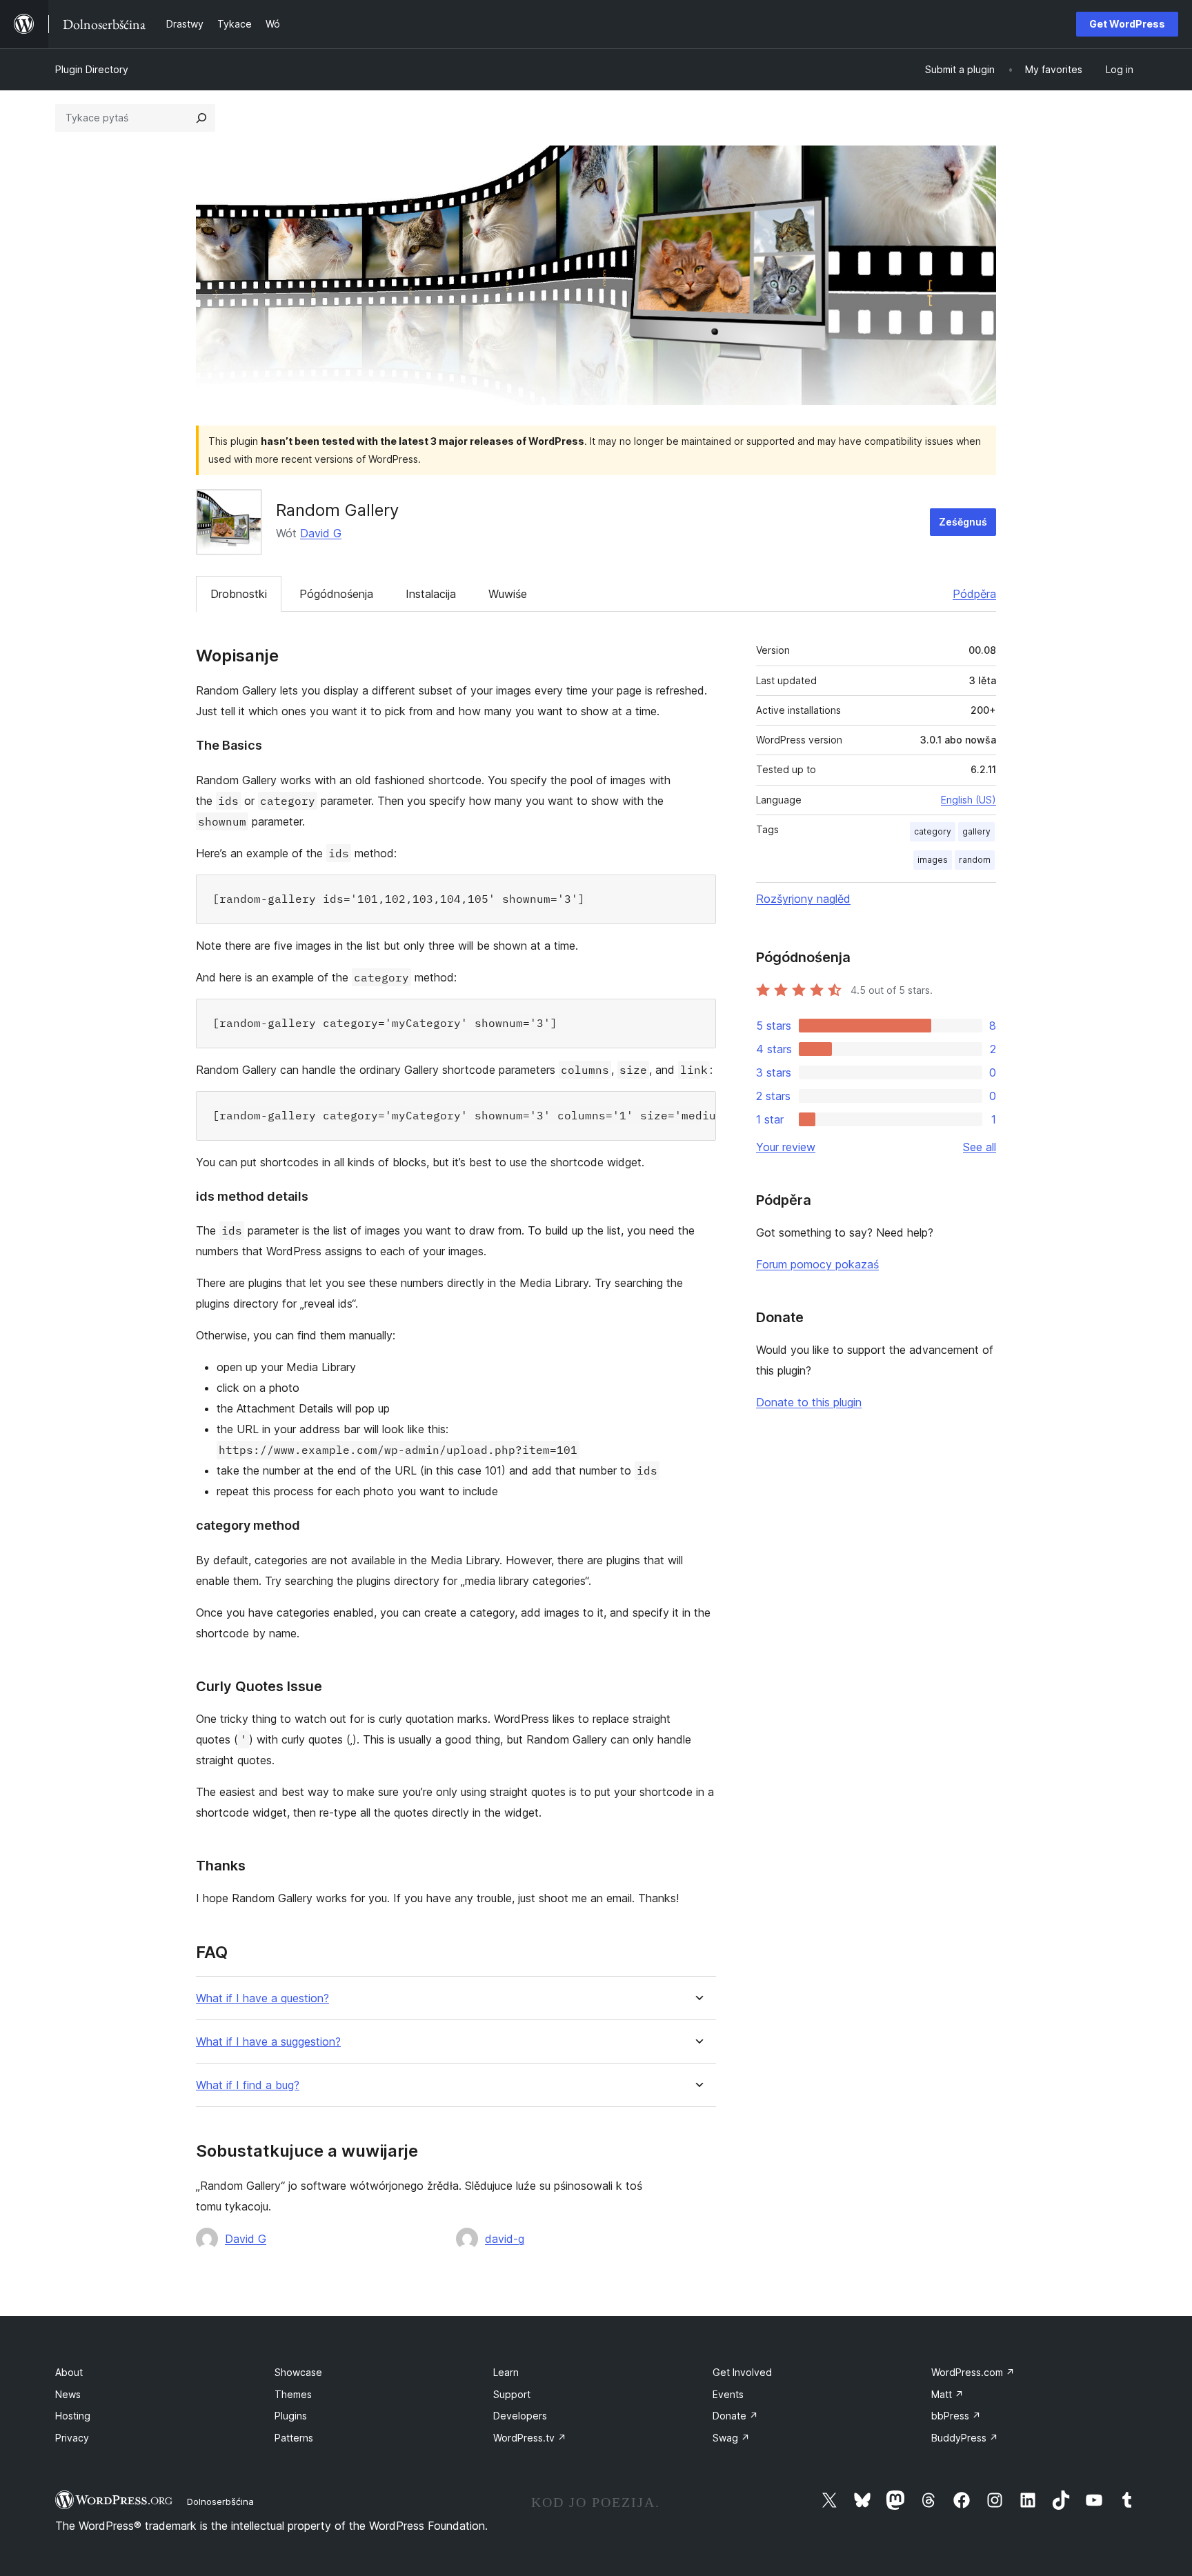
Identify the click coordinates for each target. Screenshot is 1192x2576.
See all (980, 1147)
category (933, 831)
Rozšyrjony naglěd (803, 899)
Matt (947, 2394)
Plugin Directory (92, 69)
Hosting (73, 2416)
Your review (786, 1147)
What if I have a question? (262, 1998)
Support (512, 2394)
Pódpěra (974, 594)
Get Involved (742, 2372)
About (69, 2372)
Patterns (294, 2438)
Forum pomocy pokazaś (817, 1264)
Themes (293, 2394)
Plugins (291, 2416)
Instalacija (431, 594)
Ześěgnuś (963, 522)
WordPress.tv (530, 2438)
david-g (505, 2239)
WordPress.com (973, 2372)
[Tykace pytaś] (201, 118)
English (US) (968, 800)
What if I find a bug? (248, 2085)
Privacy (72, 2438)
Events (728, 2394)
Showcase (298, 2372)
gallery (976, 831)
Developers (520, 2416)
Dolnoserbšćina (220, 2502)
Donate (735, 2416)
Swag (731, 2438)
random (975, 860)
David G (321, 533)
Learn (506, 2372)
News (68, 2394)
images (933, 860)
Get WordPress (1127, 24)
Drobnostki (239, 594)
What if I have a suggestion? (268, 2042)
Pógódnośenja (336, 594)
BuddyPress (965, 2438)
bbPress (956, 2416)
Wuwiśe (508, 594)
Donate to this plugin (809, 1402)
